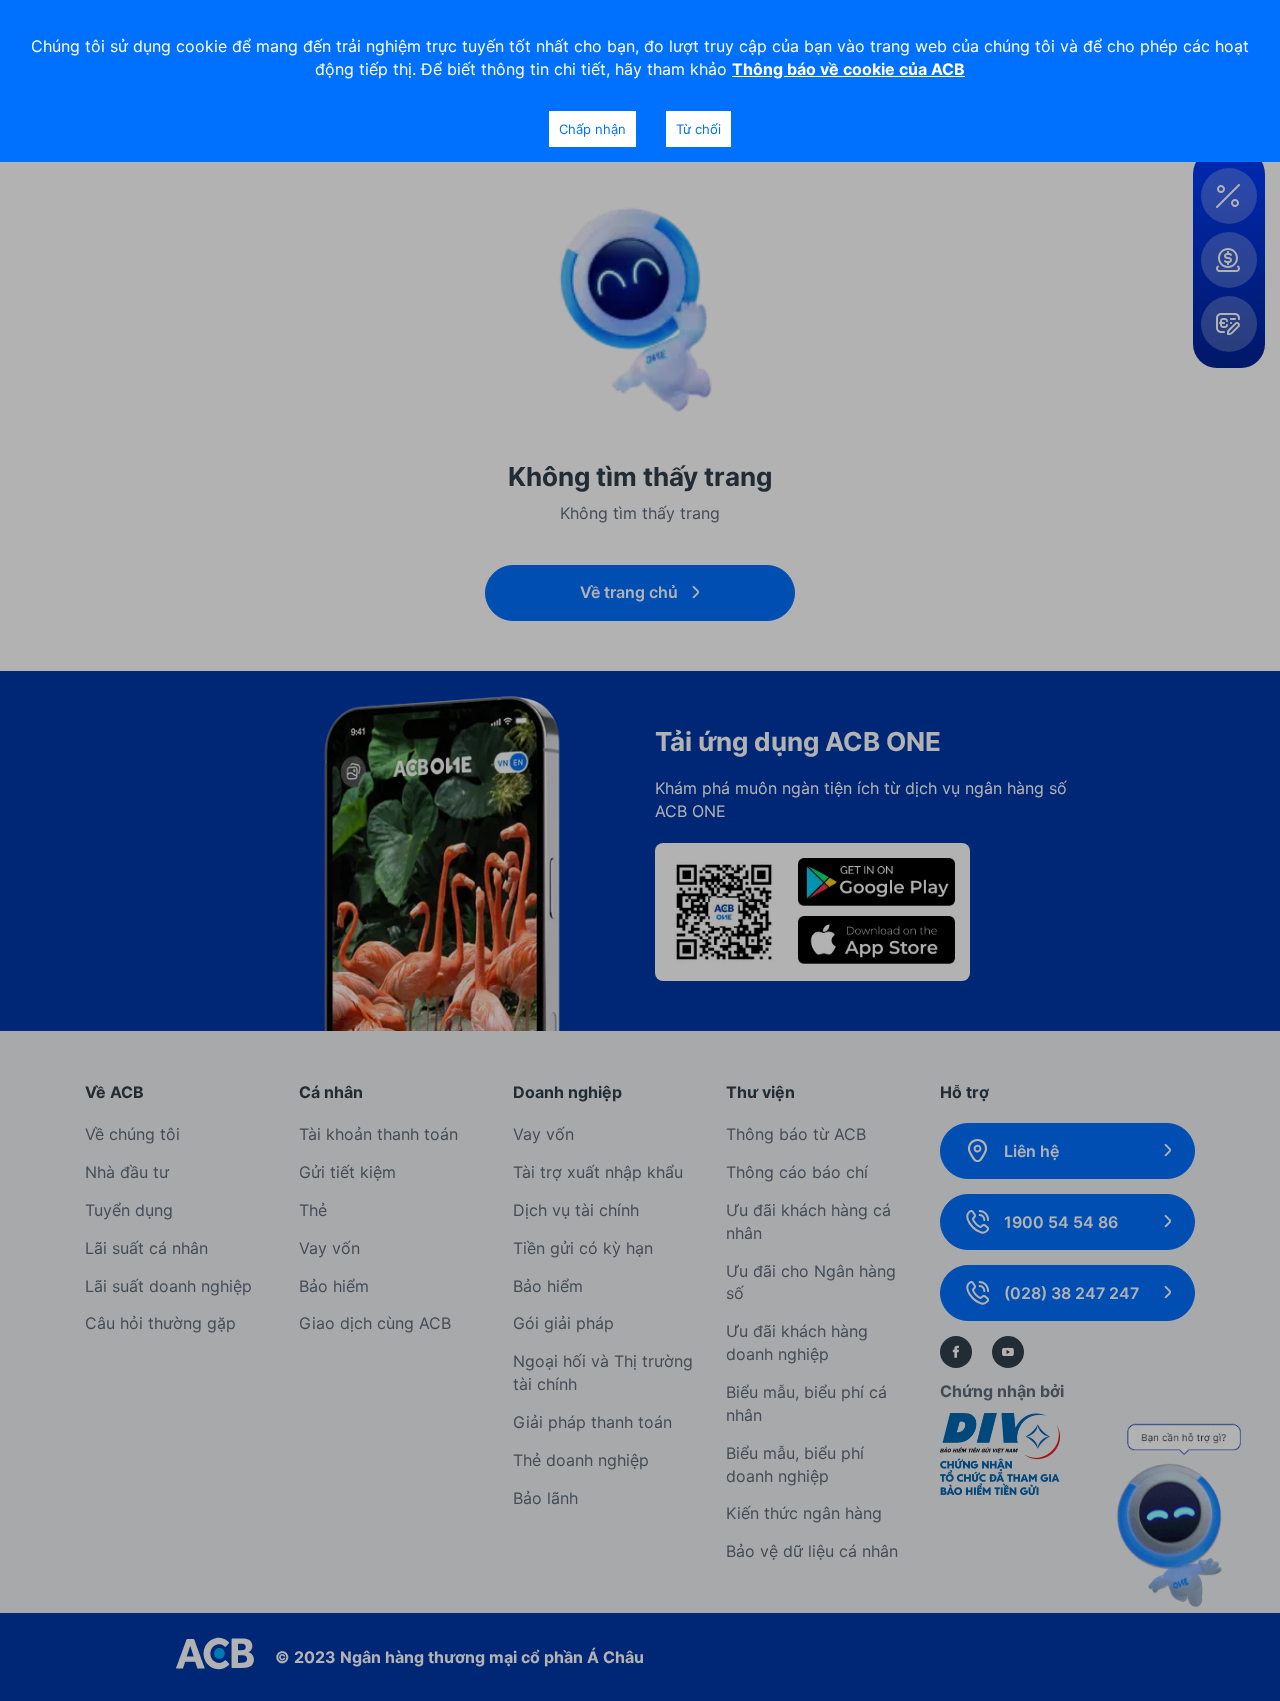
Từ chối (698, 129)
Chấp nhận (592, 129)
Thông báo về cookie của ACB (848, 69)
